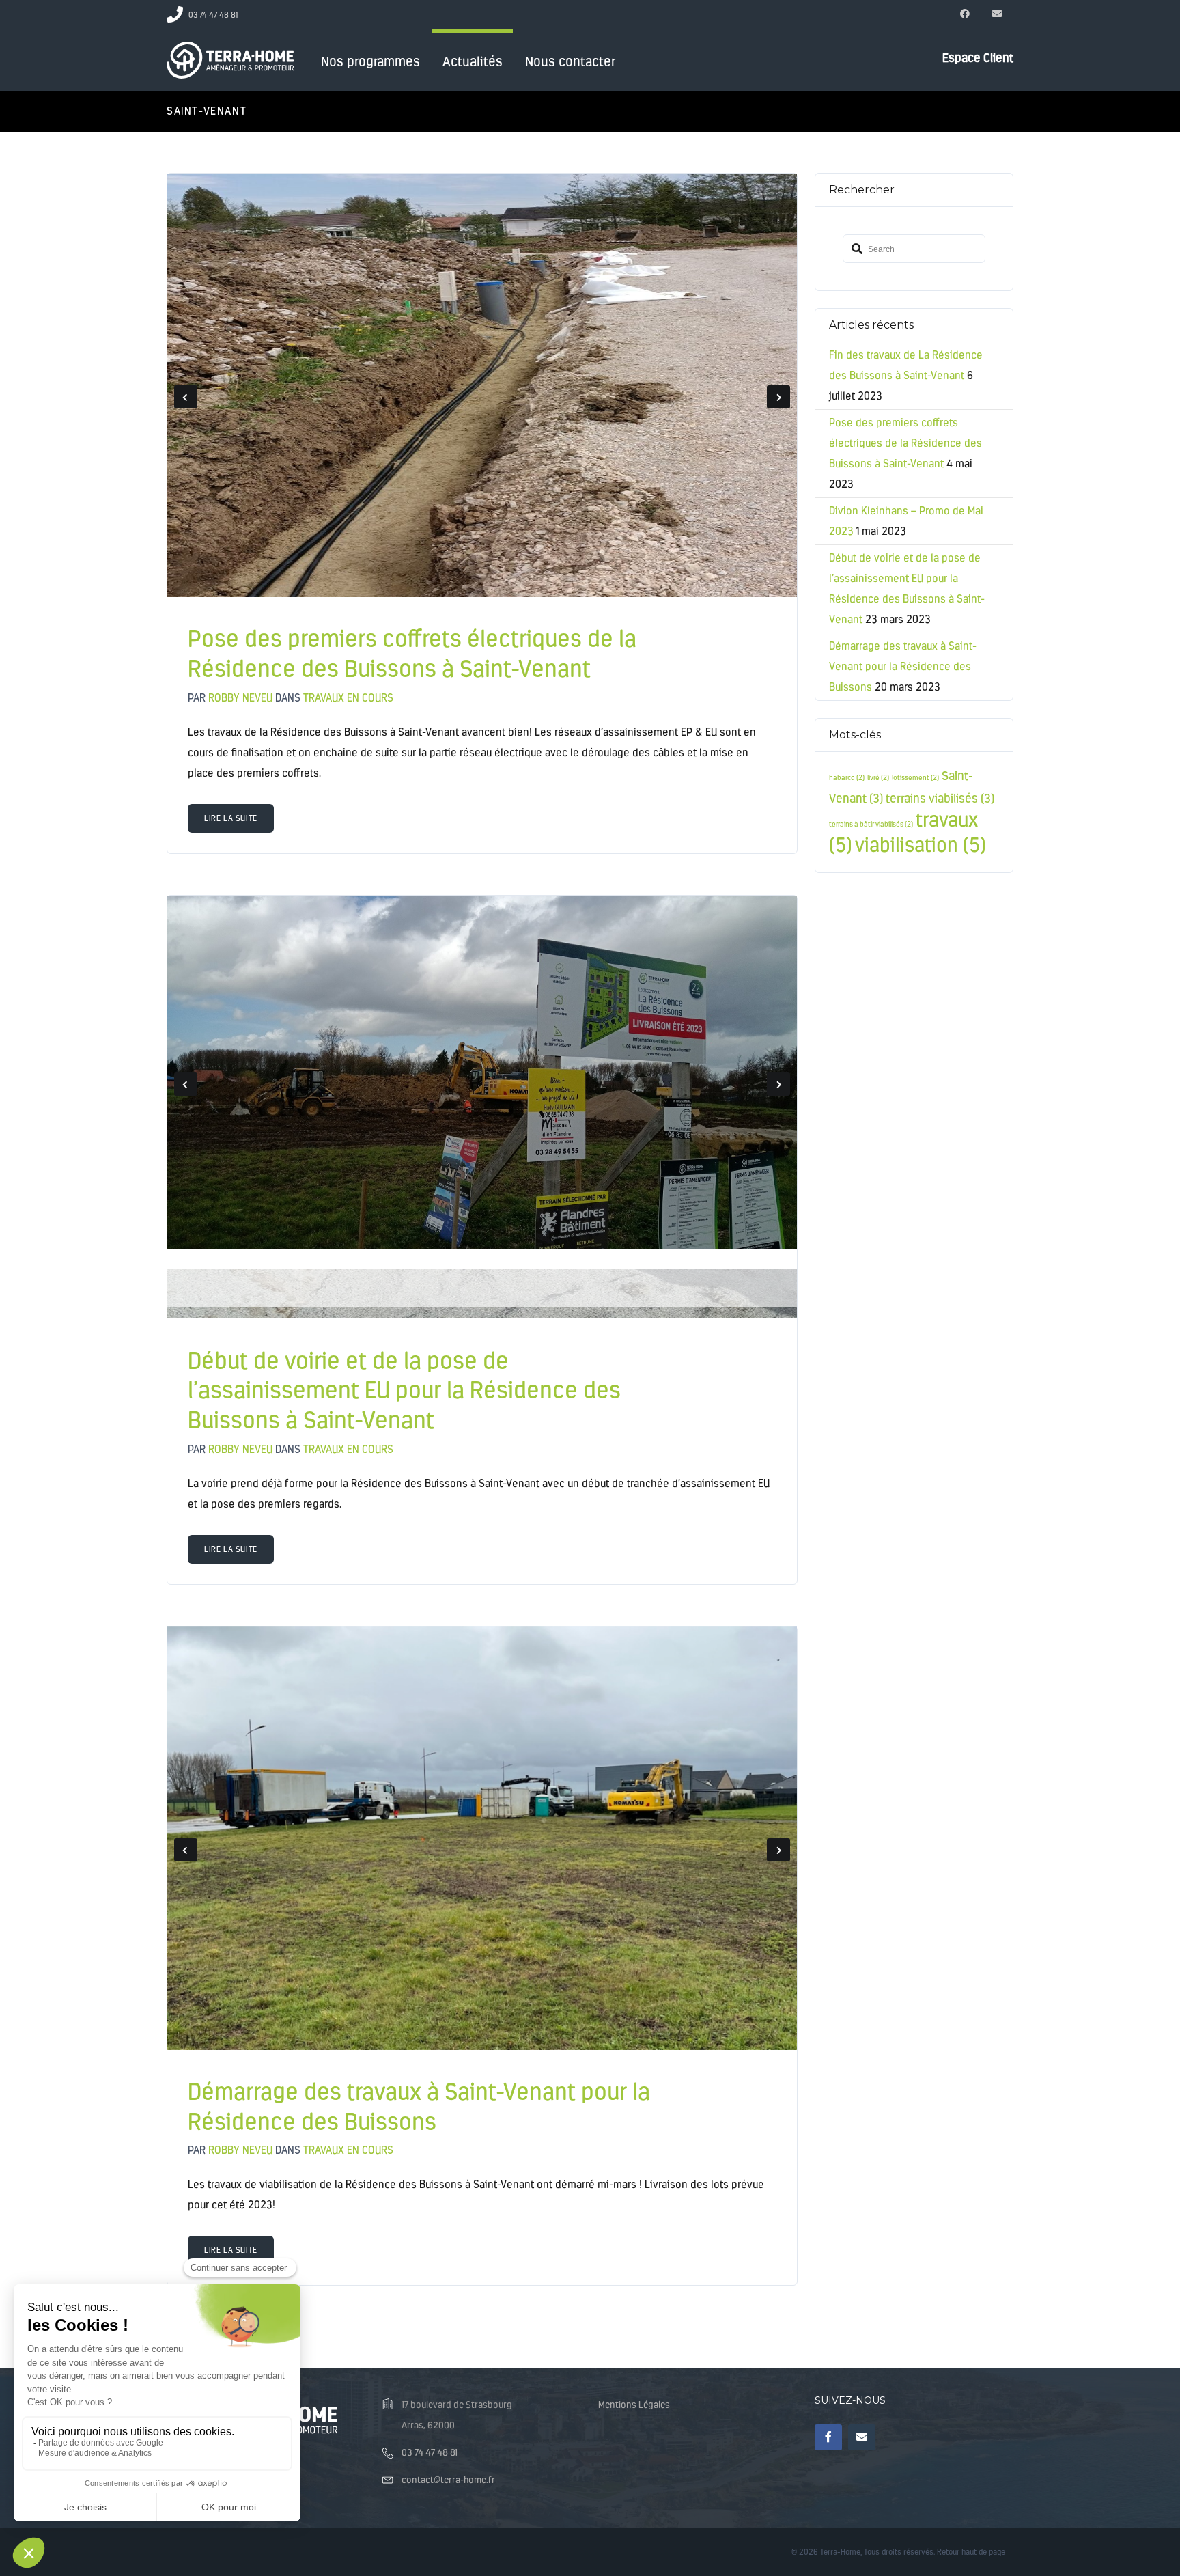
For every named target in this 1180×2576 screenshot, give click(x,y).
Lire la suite (231, 818)
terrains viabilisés (940, 799)
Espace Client (978, 58)
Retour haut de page (971, 2552)
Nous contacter (570, 61)
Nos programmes (370, 61)
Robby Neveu (240, 698)
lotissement (915, 778)
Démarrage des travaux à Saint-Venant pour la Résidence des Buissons (419, 2107)
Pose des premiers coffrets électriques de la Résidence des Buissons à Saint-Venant (412, 654)
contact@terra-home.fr (448, 2480)
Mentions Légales (634, 2405)
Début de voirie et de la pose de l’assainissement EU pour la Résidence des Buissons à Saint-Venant (404, 1391)
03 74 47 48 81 (430, 2453)
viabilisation (921, 845)
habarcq (847, 778)
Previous (186, 397)
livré (878, 778)
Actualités (473, 61)
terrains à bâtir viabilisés (871, 824)
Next (778, 397)
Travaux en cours (348, 698)
